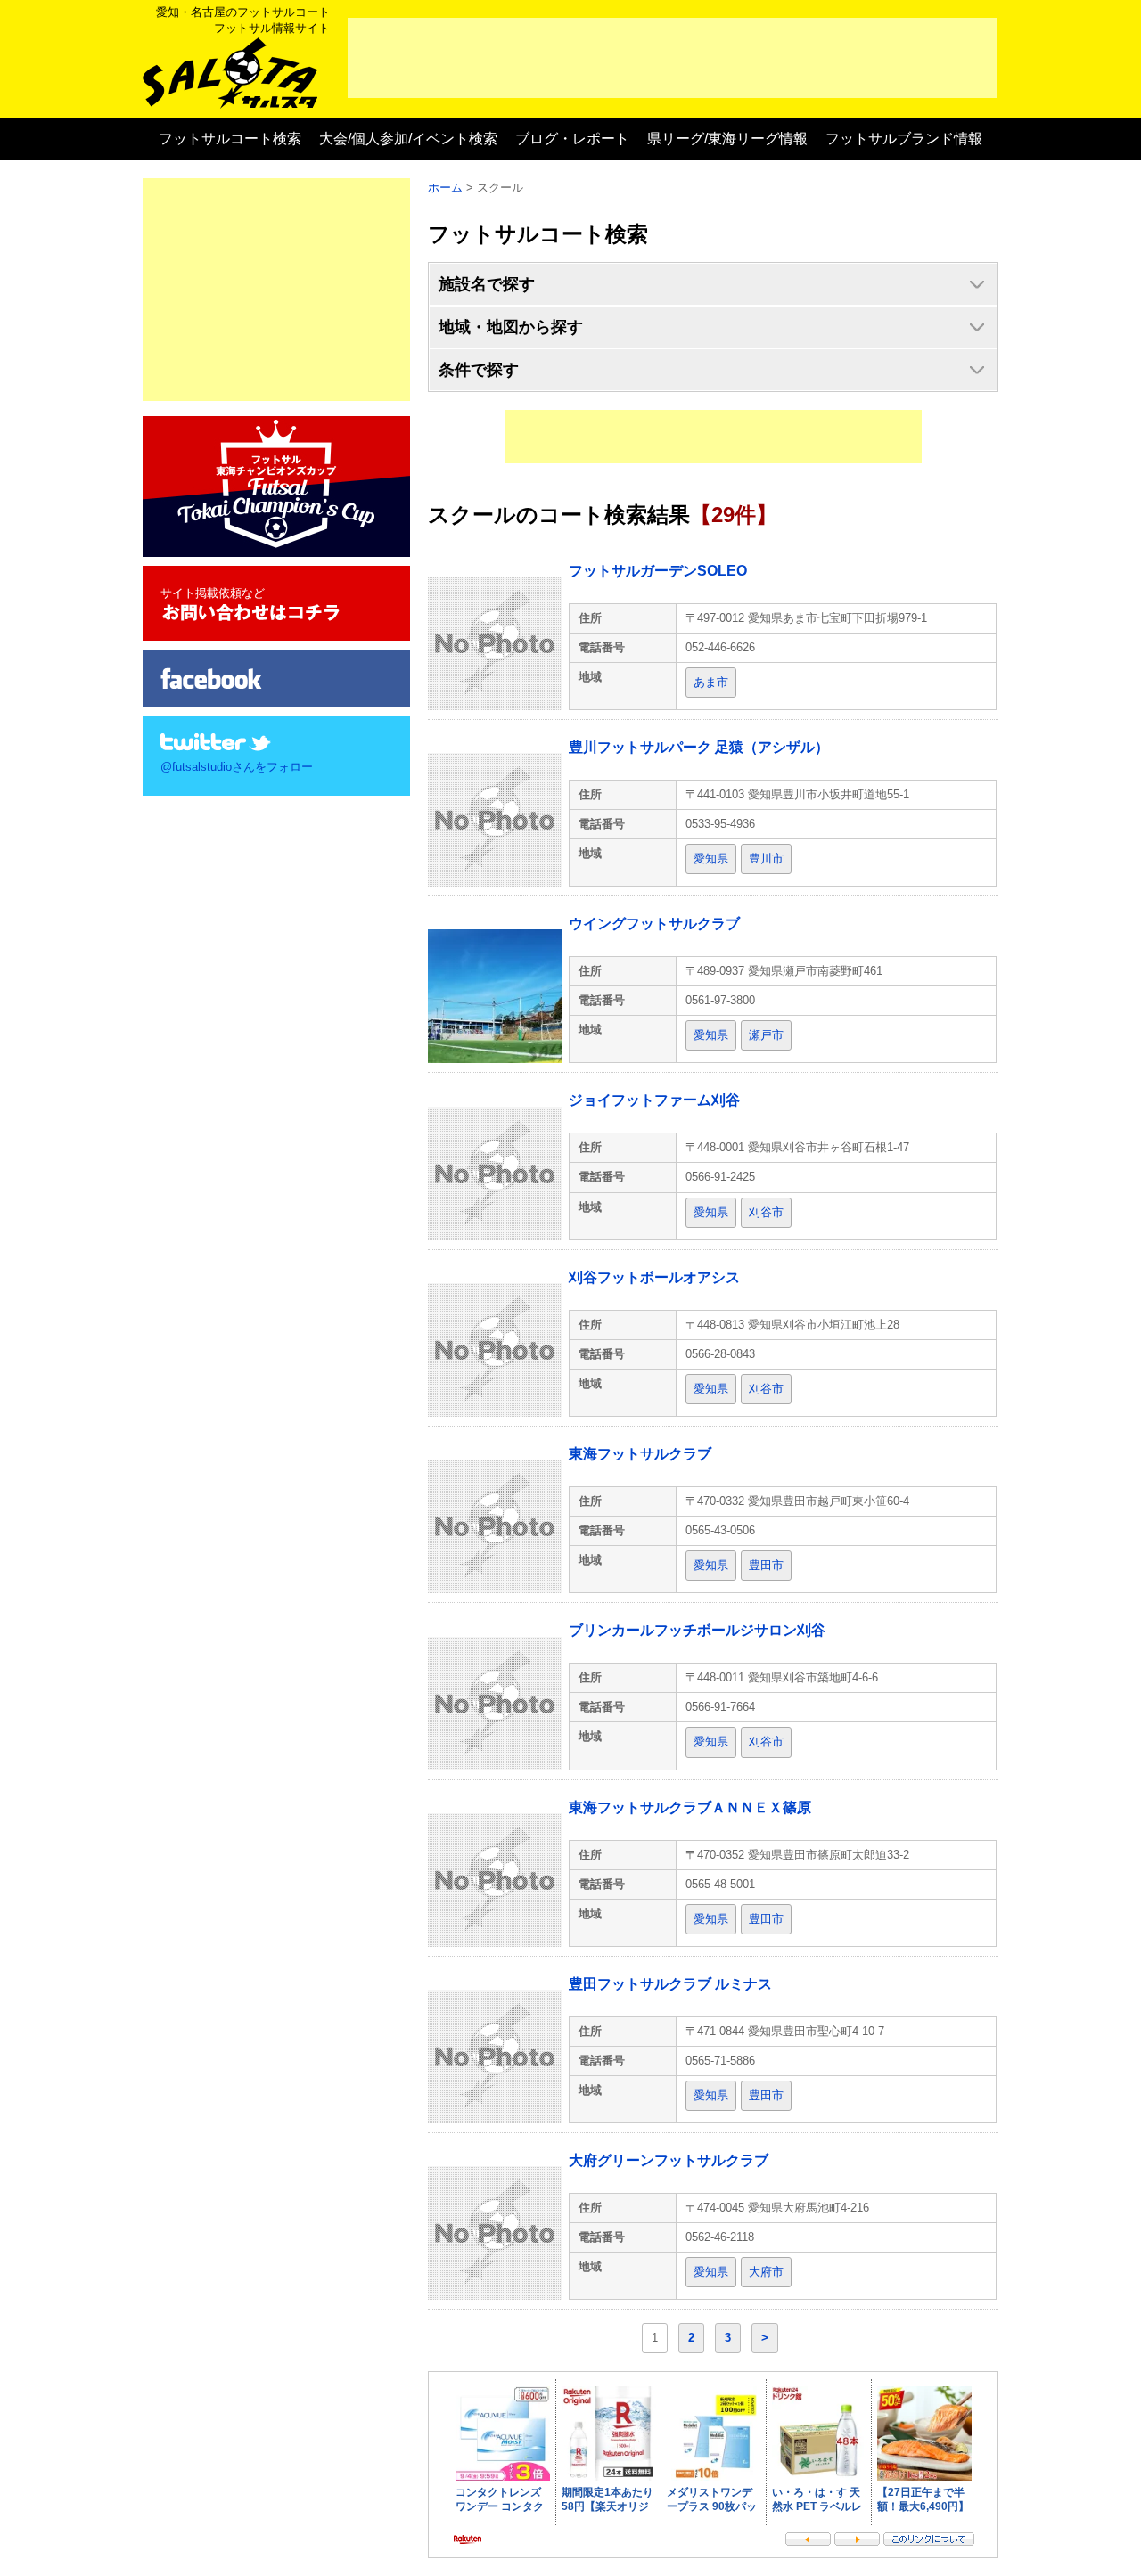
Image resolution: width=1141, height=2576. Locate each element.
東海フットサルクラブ (640, 1454)
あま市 (711, 682)
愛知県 (711, 859)
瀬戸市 (766, 1035)
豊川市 (766, 859)
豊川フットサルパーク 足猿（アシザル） (699, 747)
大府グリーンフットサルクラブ (669, 2160)
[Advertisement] (672, 58)
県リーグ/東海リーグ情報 (727, 139)
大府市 (766, 2272)
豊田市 (766, 1565)
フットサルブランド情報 (904, 139)
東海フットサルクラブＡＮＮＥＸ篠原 (690, 1807)
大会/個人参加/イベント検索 (408, 139)
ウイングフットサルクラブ (654, 924)
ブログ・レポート (572, 139)
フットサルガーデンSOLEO (658, 571)
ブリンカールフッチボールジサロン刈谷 (697, 1630)
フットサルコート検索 (230, 139)
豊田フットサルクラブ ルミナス (670, 1984)
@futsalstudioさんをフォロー (237, 767)
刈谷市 (766, 1212)
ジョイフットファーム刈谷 (654, 1100)
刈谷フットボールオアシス (654, 1277)
